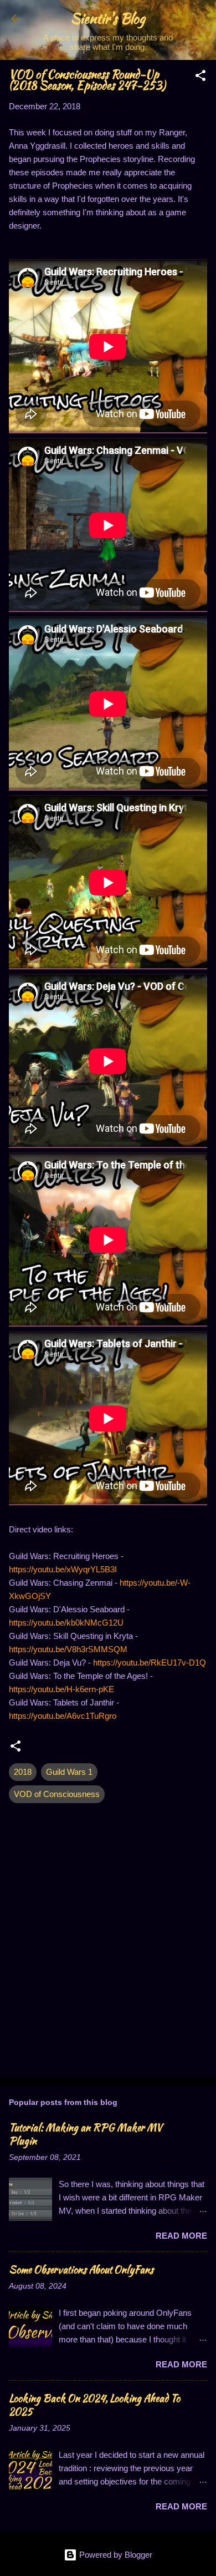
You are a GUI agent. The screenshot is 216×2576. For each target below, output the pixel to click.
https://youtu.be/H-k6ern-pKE (61, 1689)
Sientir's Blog (108, 19)
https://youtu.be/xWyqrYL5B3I (63, 1569)
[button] (200, 77)
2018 (23, 1772)
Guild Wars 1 (69, 1772)
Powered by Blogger (115, 2555)
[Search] (200, 22)
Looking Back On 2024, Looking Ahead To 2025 (94, 2405)
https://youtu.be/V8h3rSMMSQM (68, 1649)
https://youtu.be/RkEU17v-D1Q (150, 1662)
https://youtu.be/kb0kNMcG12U (66, 1623)
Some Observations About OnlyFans (81, 2269)
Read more (181, 2236)
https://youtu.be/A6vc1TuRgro (63, 1716)
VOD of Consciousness (57, 1794)
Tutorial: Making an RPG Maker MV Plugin (86, 2134)
